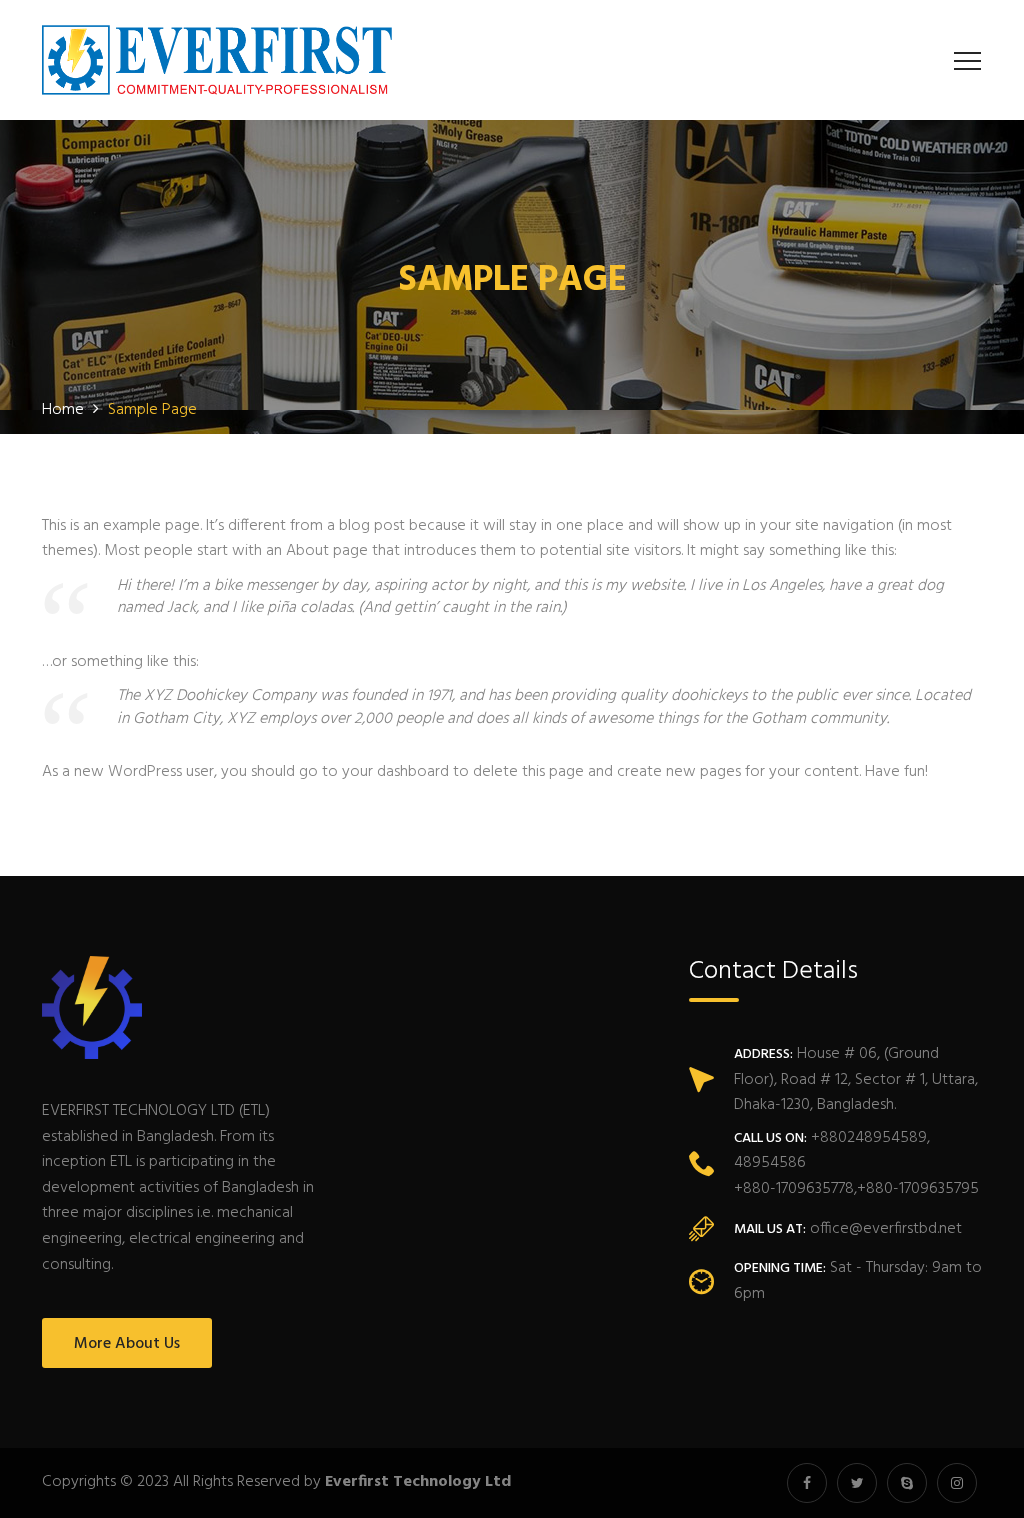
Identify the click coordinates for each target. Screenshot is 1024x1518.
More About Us (127, 1344)
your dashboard (395, 772)
